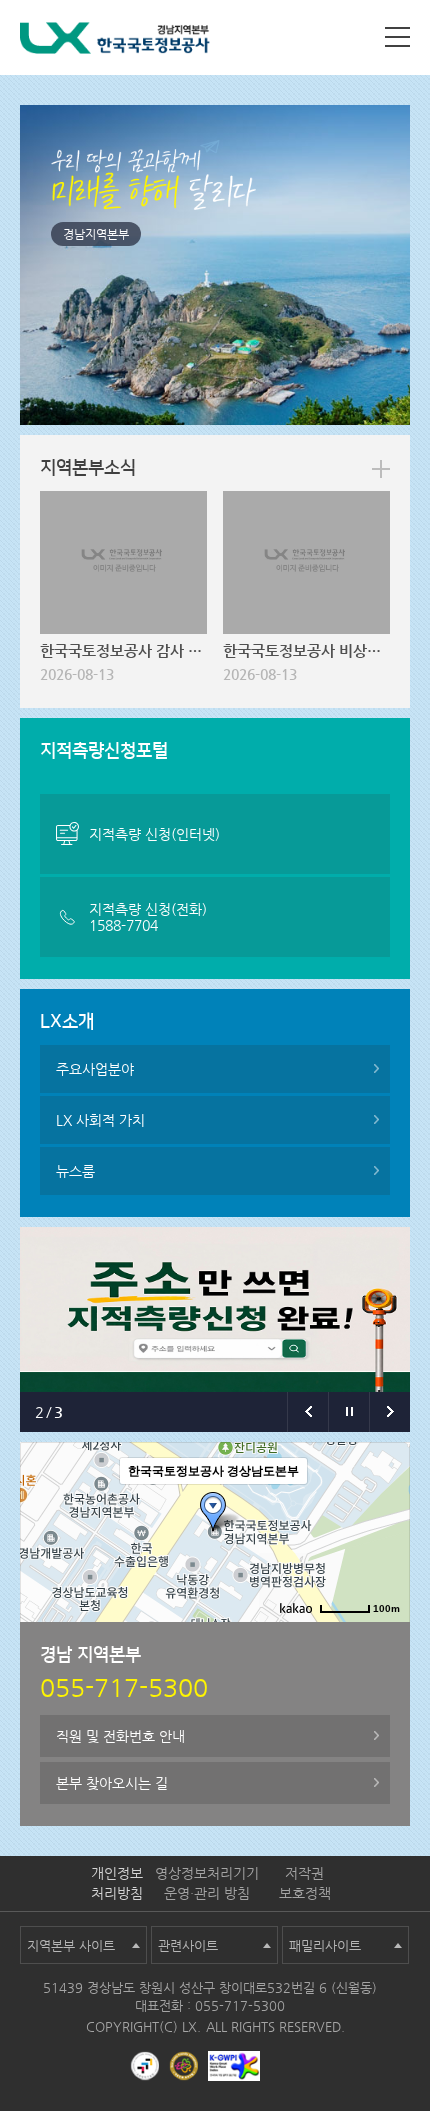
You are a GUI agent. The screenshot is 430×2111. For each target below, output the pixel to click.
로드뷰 (228, 1638)
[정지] (348, 1412)
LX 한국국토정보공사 (115, 41)
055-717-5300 (240, 2005)
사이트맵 (397, 37)
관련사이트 (188, 1945)
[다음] (389, 1412)
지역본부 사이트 (71, 1945)
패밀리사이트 (325, 1945)
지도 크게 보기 (359, 1638)
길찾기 (283, 1638)
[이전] (307, 1412)
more (381, 469)
